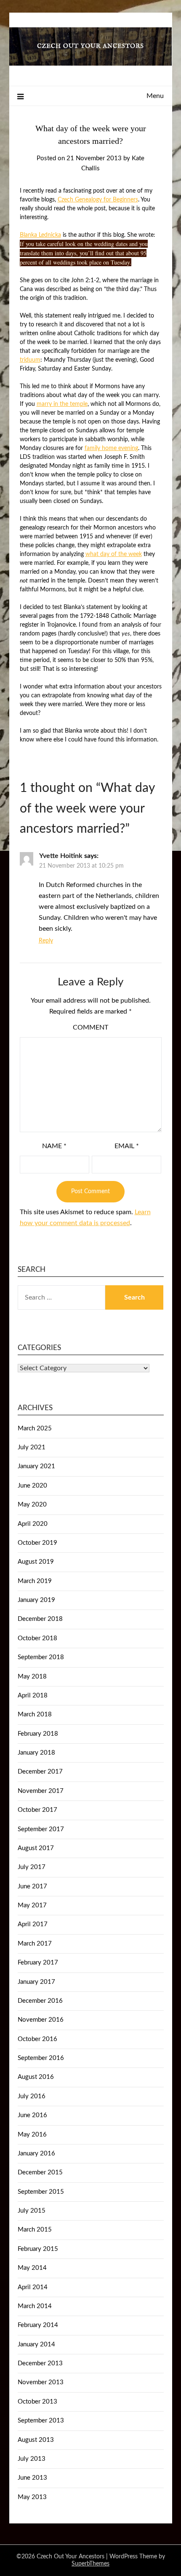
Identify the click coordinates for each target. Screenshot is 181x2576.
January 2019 (36, 1600)
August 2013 (36, 2440)
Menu (155, 96)
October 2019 (37, 1543)
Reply (46, 941)
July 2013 (32, 2459)
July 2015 (32, 2211)
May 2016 (32, 2135)
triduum (30, 360)
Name (54, 1146)
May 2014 (32, 2268)
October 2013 (37, 2402)
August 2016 (36, 2077)
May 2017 (32, 1905)
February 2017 (38, 1963)
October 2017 (37, 1810)
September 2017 (41, 1829)
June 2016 (32, 2115)
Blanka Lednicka (40, 235)
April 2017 (33, 1924)
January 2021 (36, 1466)
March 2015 (35, 2230)
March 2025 (35, 1428)
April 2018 (33, 1696)
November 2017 (41, 1791)
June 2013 (32, 2478)
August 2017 (36, 1848)
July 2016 (32, 2096)
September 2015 (41, 2192)
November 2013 (41, 2382)
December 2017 (40, 1772)
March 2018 (35, 1714)
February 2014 (38, 2325)
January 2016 (36, 2154)
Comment (90, 1027)
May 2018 (32, 1677)
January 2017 (36, 1982)
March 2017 (35, 1944)
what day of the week (114, 554)
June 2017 (32, 1886)
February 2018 (38, 1734)
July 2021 (32, 1447)
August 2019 (36, 1562)
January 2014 (36, 2344)
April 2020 (33, 1524)
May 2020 (32, 1505)
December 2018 (40, 1619)
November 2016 (41, 2020)
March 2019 (35, 1581)
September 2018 (41, 1657)
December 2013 (40, 2363)
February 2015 (38, 2249)
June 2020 (32, 1486)
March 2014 (35, 2306)
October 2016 (37, 2039)
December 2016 (40, 2001)
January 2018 (36, 1753)
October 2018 (37, 1638)
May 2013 (32, 2497)
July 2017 (32, 1867)
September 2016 (41, 2058)
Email (127, 1146)
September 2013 (41, 2421)
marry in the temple (62, 404)
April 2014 (33, 2287)
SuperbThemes (90, 2564)
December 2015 (40, 2172)
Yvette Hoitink (61, 856)
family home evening (111, 448)
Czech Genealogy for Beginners (98, 200)
